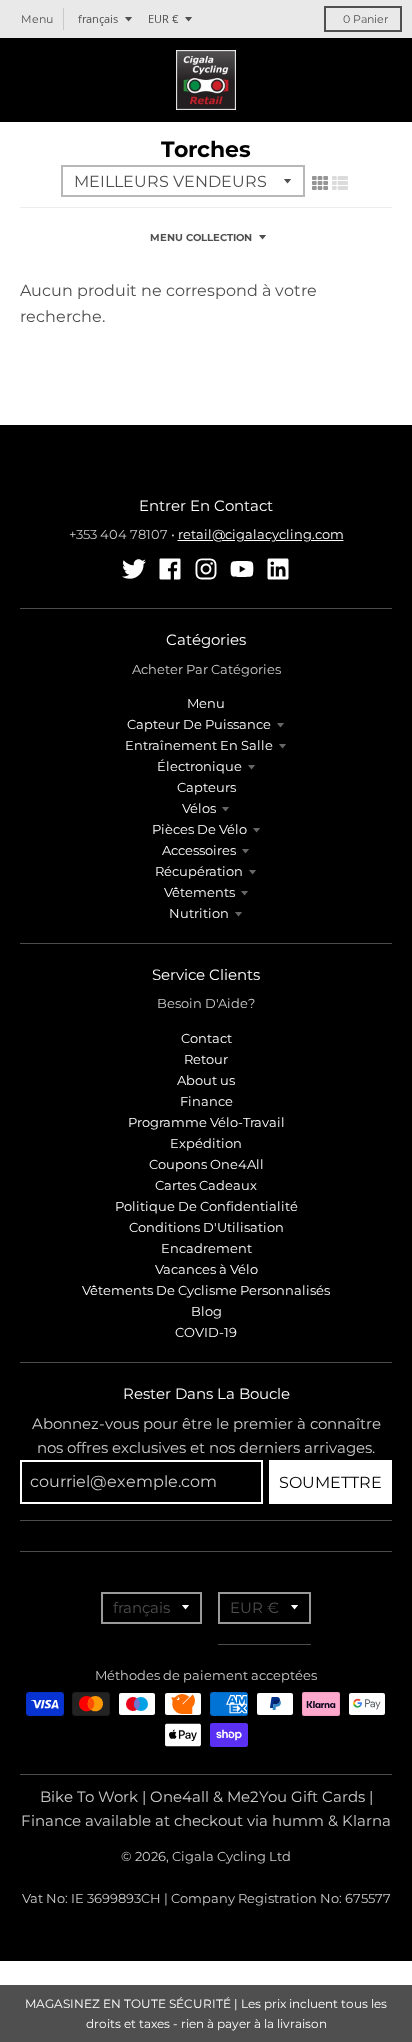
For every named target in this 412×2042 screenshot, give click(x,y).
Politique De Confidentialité (206, 1206)
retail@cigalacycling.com (261, 534)
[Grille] (320, 183)
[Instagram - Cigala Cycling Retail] (206, 569)
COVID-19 (206, 1332)
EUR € (163, 18)
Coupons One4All (206, 1164)
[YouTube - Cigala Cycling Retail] (242, 569)
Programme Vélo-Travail (206, 1122)
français (98, 18)
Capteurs (206, 787)
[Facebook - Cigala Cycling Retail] (170, 569)
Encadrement (206, 1248)
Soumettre (330, 1482)
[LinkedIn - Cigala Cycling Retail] (278, 569)
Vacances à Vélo (206, 1269)
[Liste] (340, 183)
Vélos (199, 808)
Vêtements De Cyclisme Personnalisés (206, 1290)
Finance (206, 1101)
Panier (365, 19)
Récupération (199, 871)
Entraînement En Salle (199, 745)
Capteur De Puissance (199, 724)
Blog (206, 1311)
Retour (206, 1059)
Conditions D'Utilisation (206, 1227)
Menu (206, 703)
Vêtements (199, 892)
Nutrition (199, 913)
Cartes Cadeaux (206, 1185)
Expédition (206, 1143)
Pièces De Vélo (199, 829)
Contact (206, 1038)
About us (206, 1080)
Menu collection (201, 237)
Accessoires (199, 850)
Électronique (199, 766)
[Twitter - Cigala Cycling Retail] (134, 569)
